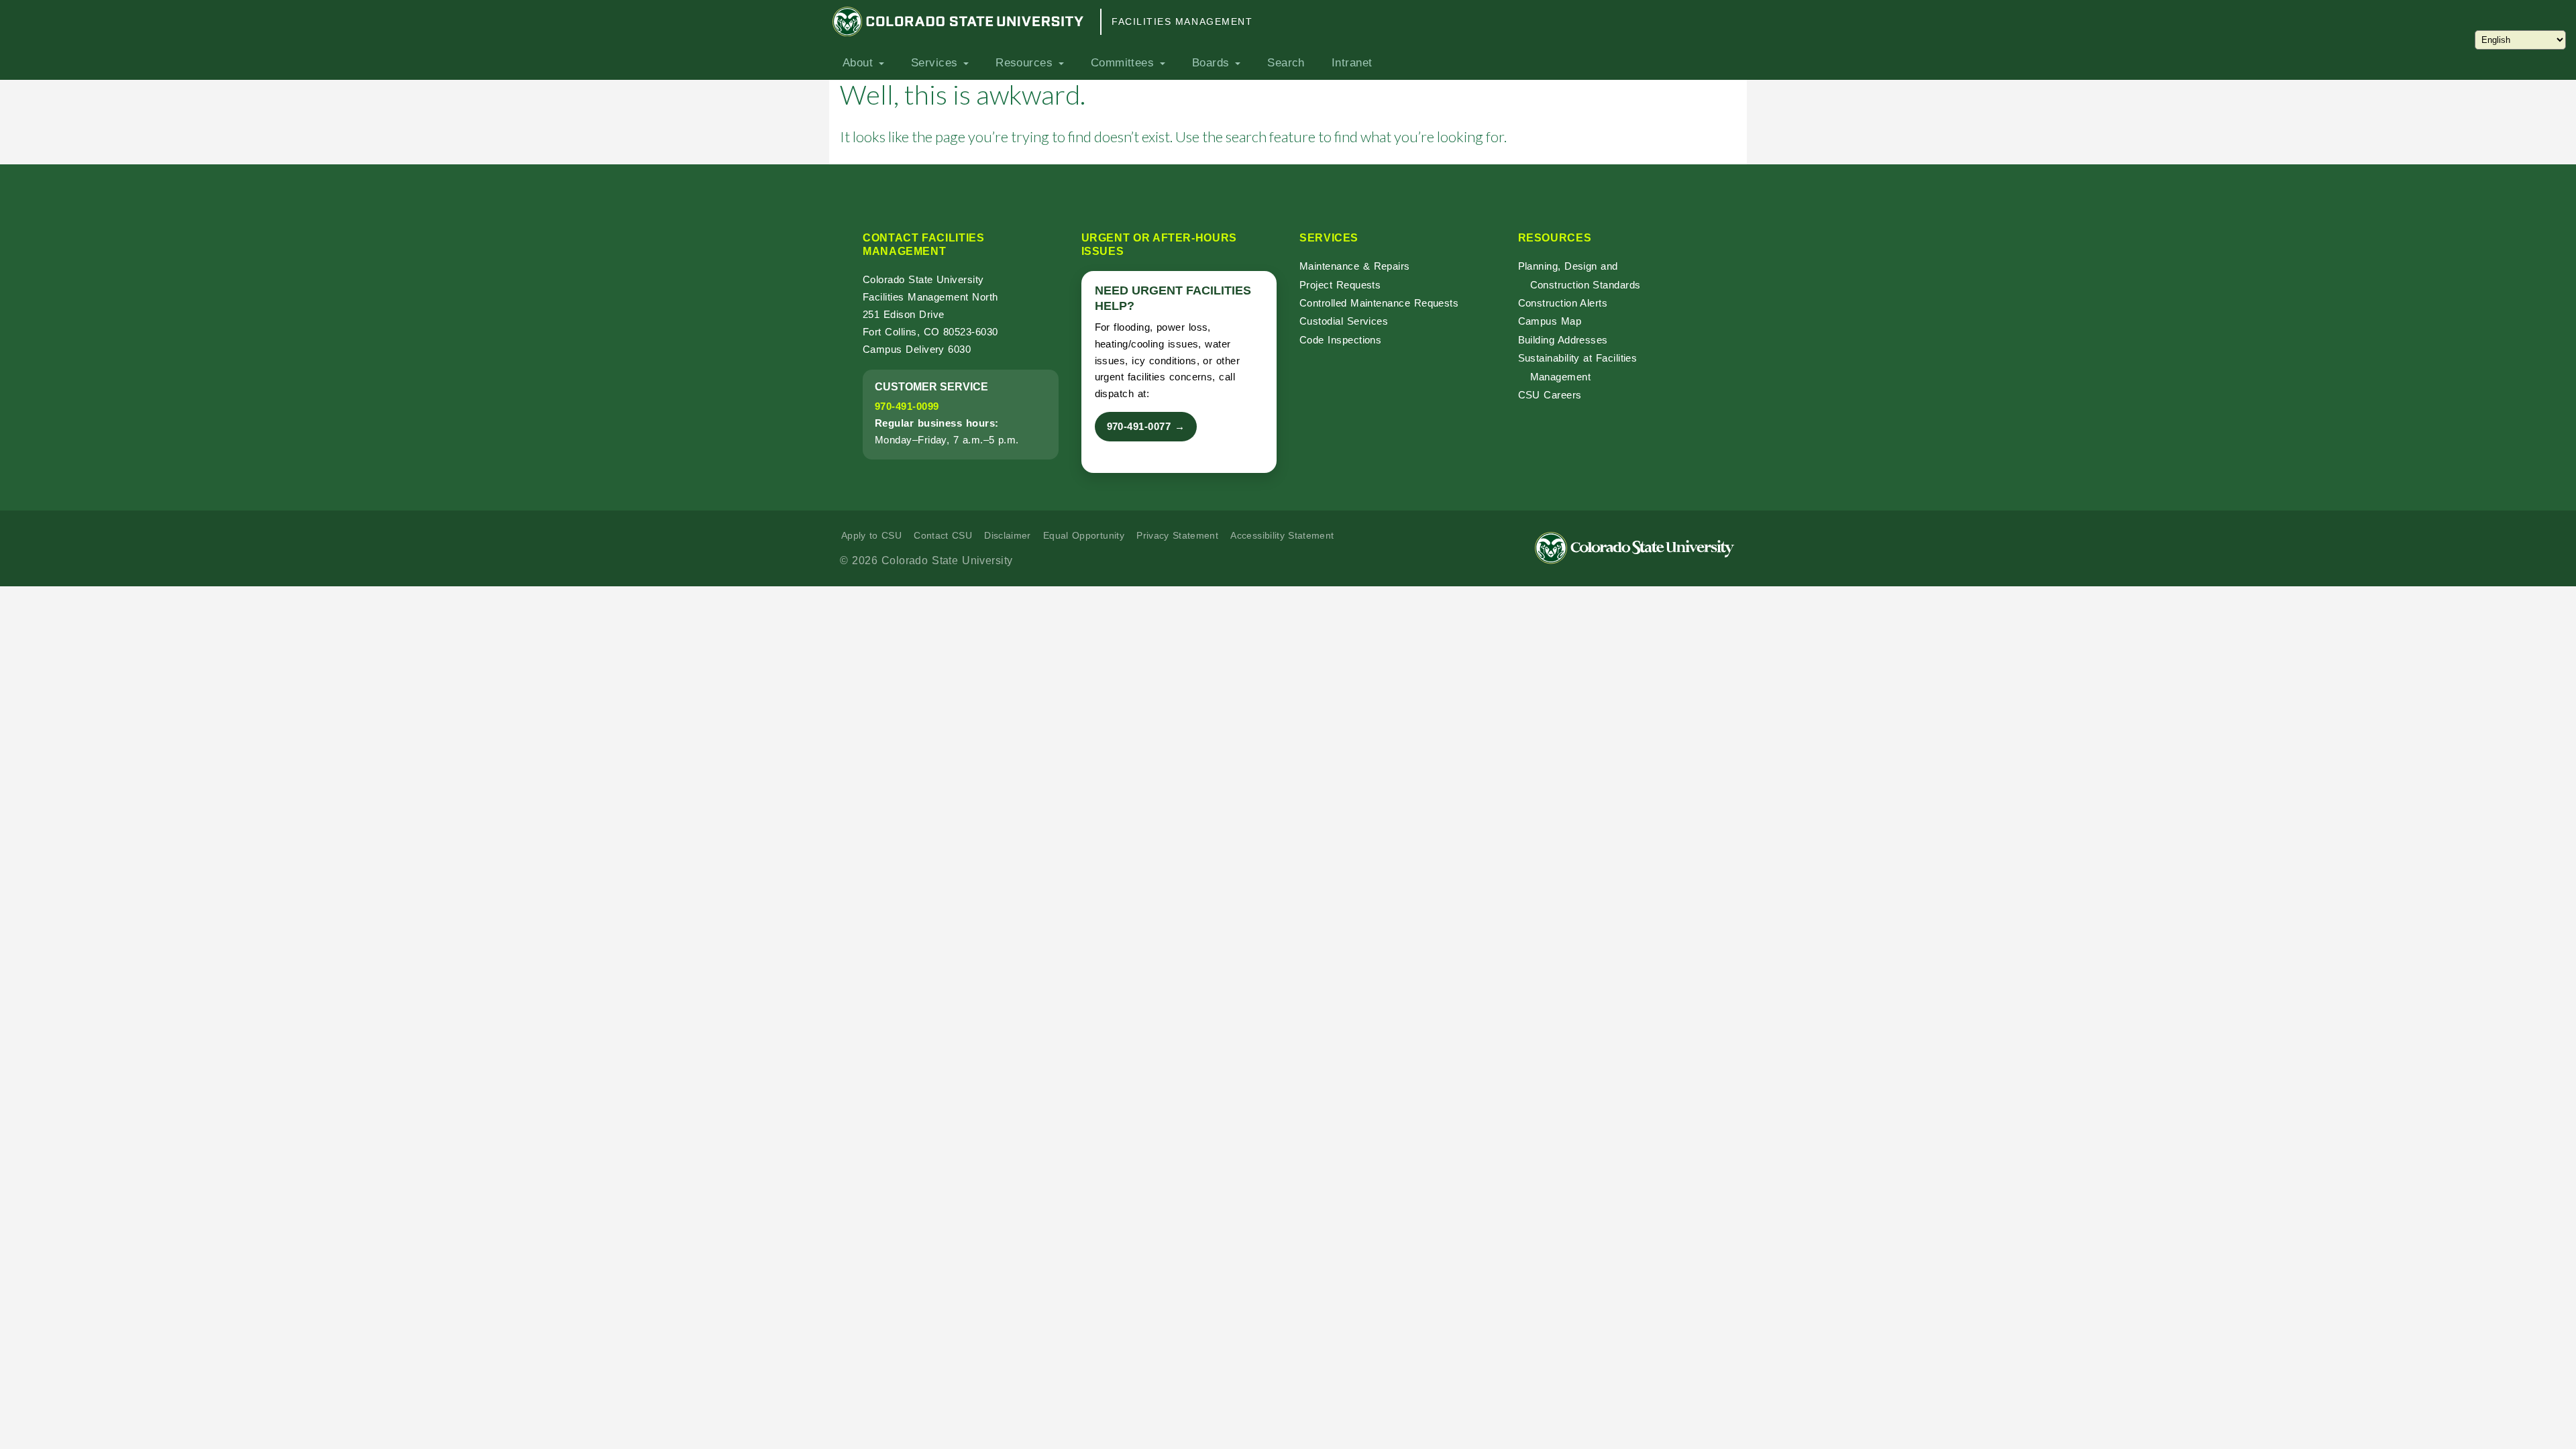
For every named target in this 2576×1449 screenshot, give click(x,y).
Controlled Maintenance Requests (1379, 303)
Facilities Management (1182, 21)
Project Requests (1340, 285)
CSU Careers (1550, 395)
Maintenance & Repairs (1355, 266)
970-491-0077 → (1146, 426)
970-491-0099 (907, 406)
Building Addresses (1563, 340)
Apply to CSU (871, 535)
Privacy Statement (1177, 535)
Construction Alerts (1563, 303)
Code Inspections (1340, 340)
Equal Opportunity (1084, 535)
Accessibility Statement (1282, 535)
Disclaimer (1008, 535)
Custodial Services (1344, 321)
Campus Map (1550, 321)
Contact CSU (943, 535)
